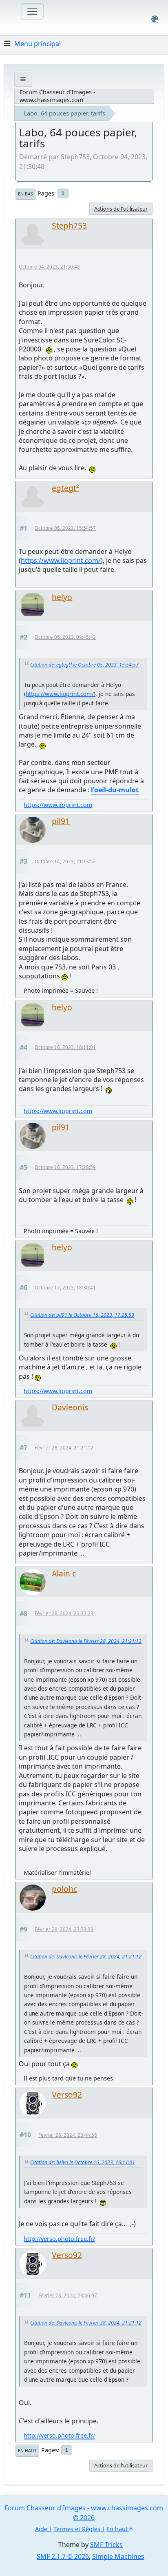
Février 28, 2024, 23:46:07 (68, 2295)
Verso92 (67, 2095)
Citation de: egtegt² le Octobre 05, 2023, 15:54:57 (84, 665)
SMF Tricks (106, 2545)
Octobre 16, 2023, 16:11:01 (65, 1047)
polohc (64, 1889)
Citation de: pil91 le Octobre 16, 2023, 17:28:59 (82, 1315)
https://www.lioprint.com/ (61, 560)
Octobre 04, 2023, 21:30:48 (49, 267)
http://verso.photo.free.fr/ (59, 2239)
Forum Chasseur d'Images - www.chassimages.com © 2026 (84, 2513)
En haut (27, 2451)
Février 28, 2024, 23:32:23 (64, 1613)
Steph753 (69, 226)
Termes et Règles (77, 2529)
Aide (41, 2529)
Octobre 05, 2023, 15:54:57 (65, 528)
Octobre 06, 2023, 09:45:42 (65, 637)
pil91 (61, 821)
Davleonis (70, 1407)
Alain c (64, 1573)
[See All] (23, 79)
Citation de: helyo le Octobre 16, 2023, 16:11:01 (83, 2162)
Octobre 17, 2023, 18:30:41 (65, 1288)
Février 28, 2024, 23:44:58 (68, 2135)
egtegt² (65, 488)
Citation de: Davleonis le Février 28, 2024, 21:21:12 (86, 1641)
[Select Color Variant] (155, 19)
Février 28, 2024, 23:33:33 (64, 1929)
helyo (62, 597)
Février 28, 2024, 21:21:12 (64, 1448)
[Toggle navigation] (32, 11)
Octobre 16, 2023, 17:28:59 (65, 1167)
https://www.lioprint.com (58, 805)
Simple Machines (118, 2556)
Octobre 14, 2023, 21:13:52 (65, 861)
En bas (25, 194)
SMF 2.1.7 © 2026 (63, 2556)
